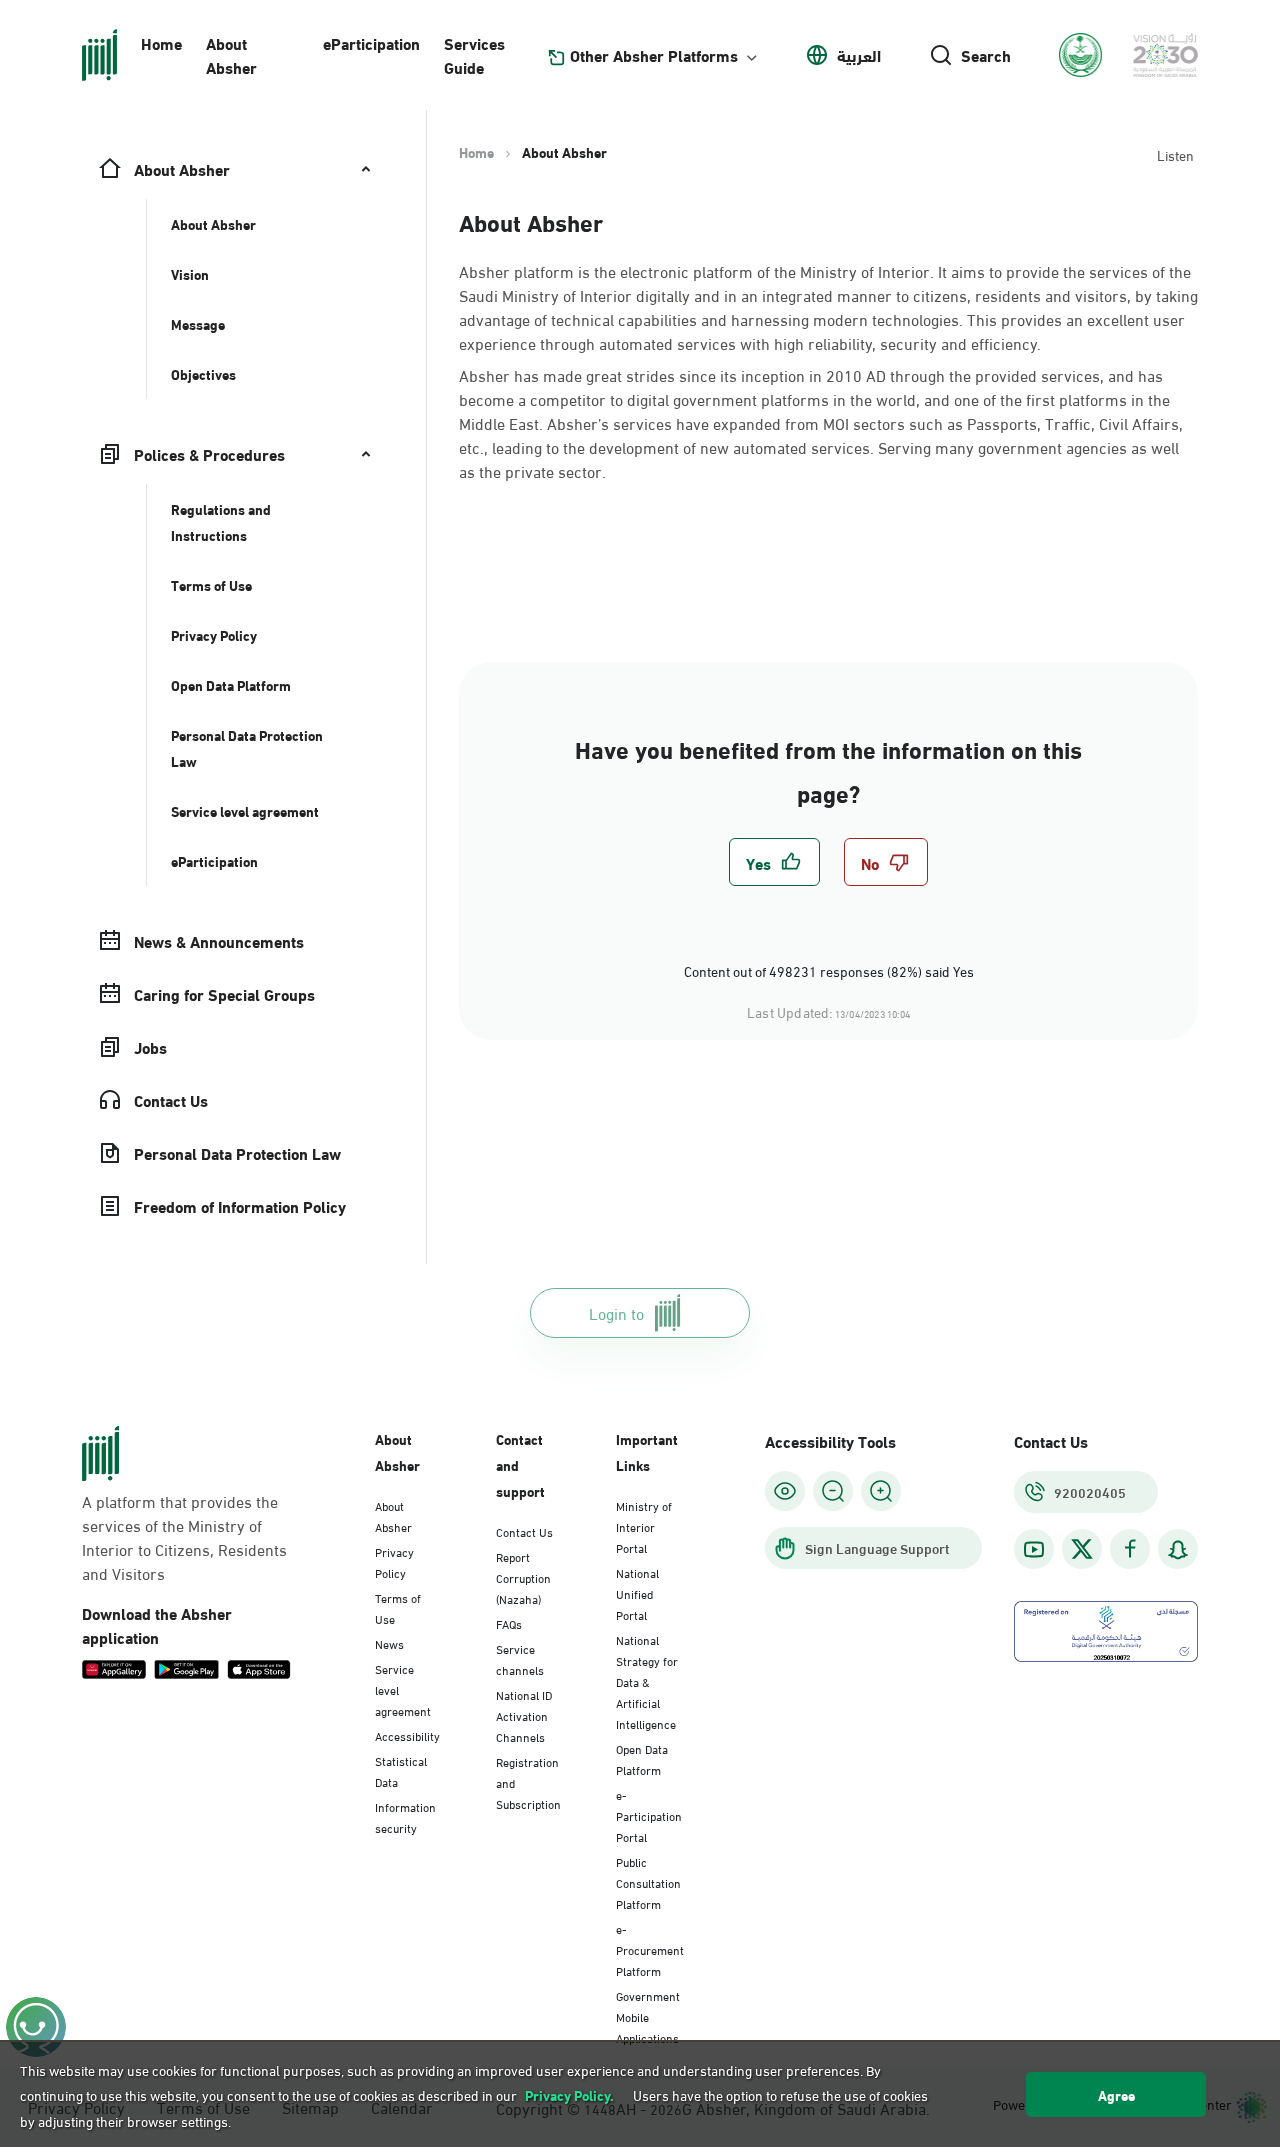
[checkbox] (774, 862)
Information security (405, 1816)
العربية (859, 55)
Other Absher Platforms (654, 55)
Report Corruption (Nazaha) (523, 1577)
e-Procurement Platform (650, 1949)
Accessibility (407, 1735)
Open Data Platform (642, 1758)
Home (161, 42)
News (389, 1643)
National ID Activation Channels (524, 1715)
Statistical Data (401, 1770)
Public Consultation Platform (648, 1882)
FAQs (509, 1623)
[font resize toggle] (833, 1491)
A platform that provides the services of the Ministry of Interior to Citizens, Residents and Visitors (184, 1537)
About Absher (231, 54)
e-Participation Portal (649, 1815)
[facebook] (1130, 1549)
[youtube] (1034, 1549)
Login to (616, 1312)
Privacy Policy (394, 1561)
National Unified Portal (637, 1593)
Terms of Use (398, 1607)
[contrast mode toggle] (785, 1491)
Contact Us (524, 1531)
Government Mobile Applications (648, 2016)
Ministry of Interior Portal (644, 1526)
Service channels (520, 1658)
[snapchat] (1178, 1549)
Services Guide (474, 54)
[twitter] (1082, 1549)
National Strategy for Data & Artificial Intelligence (647, 1681)
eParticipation (371, 42)
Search (986, 55)
